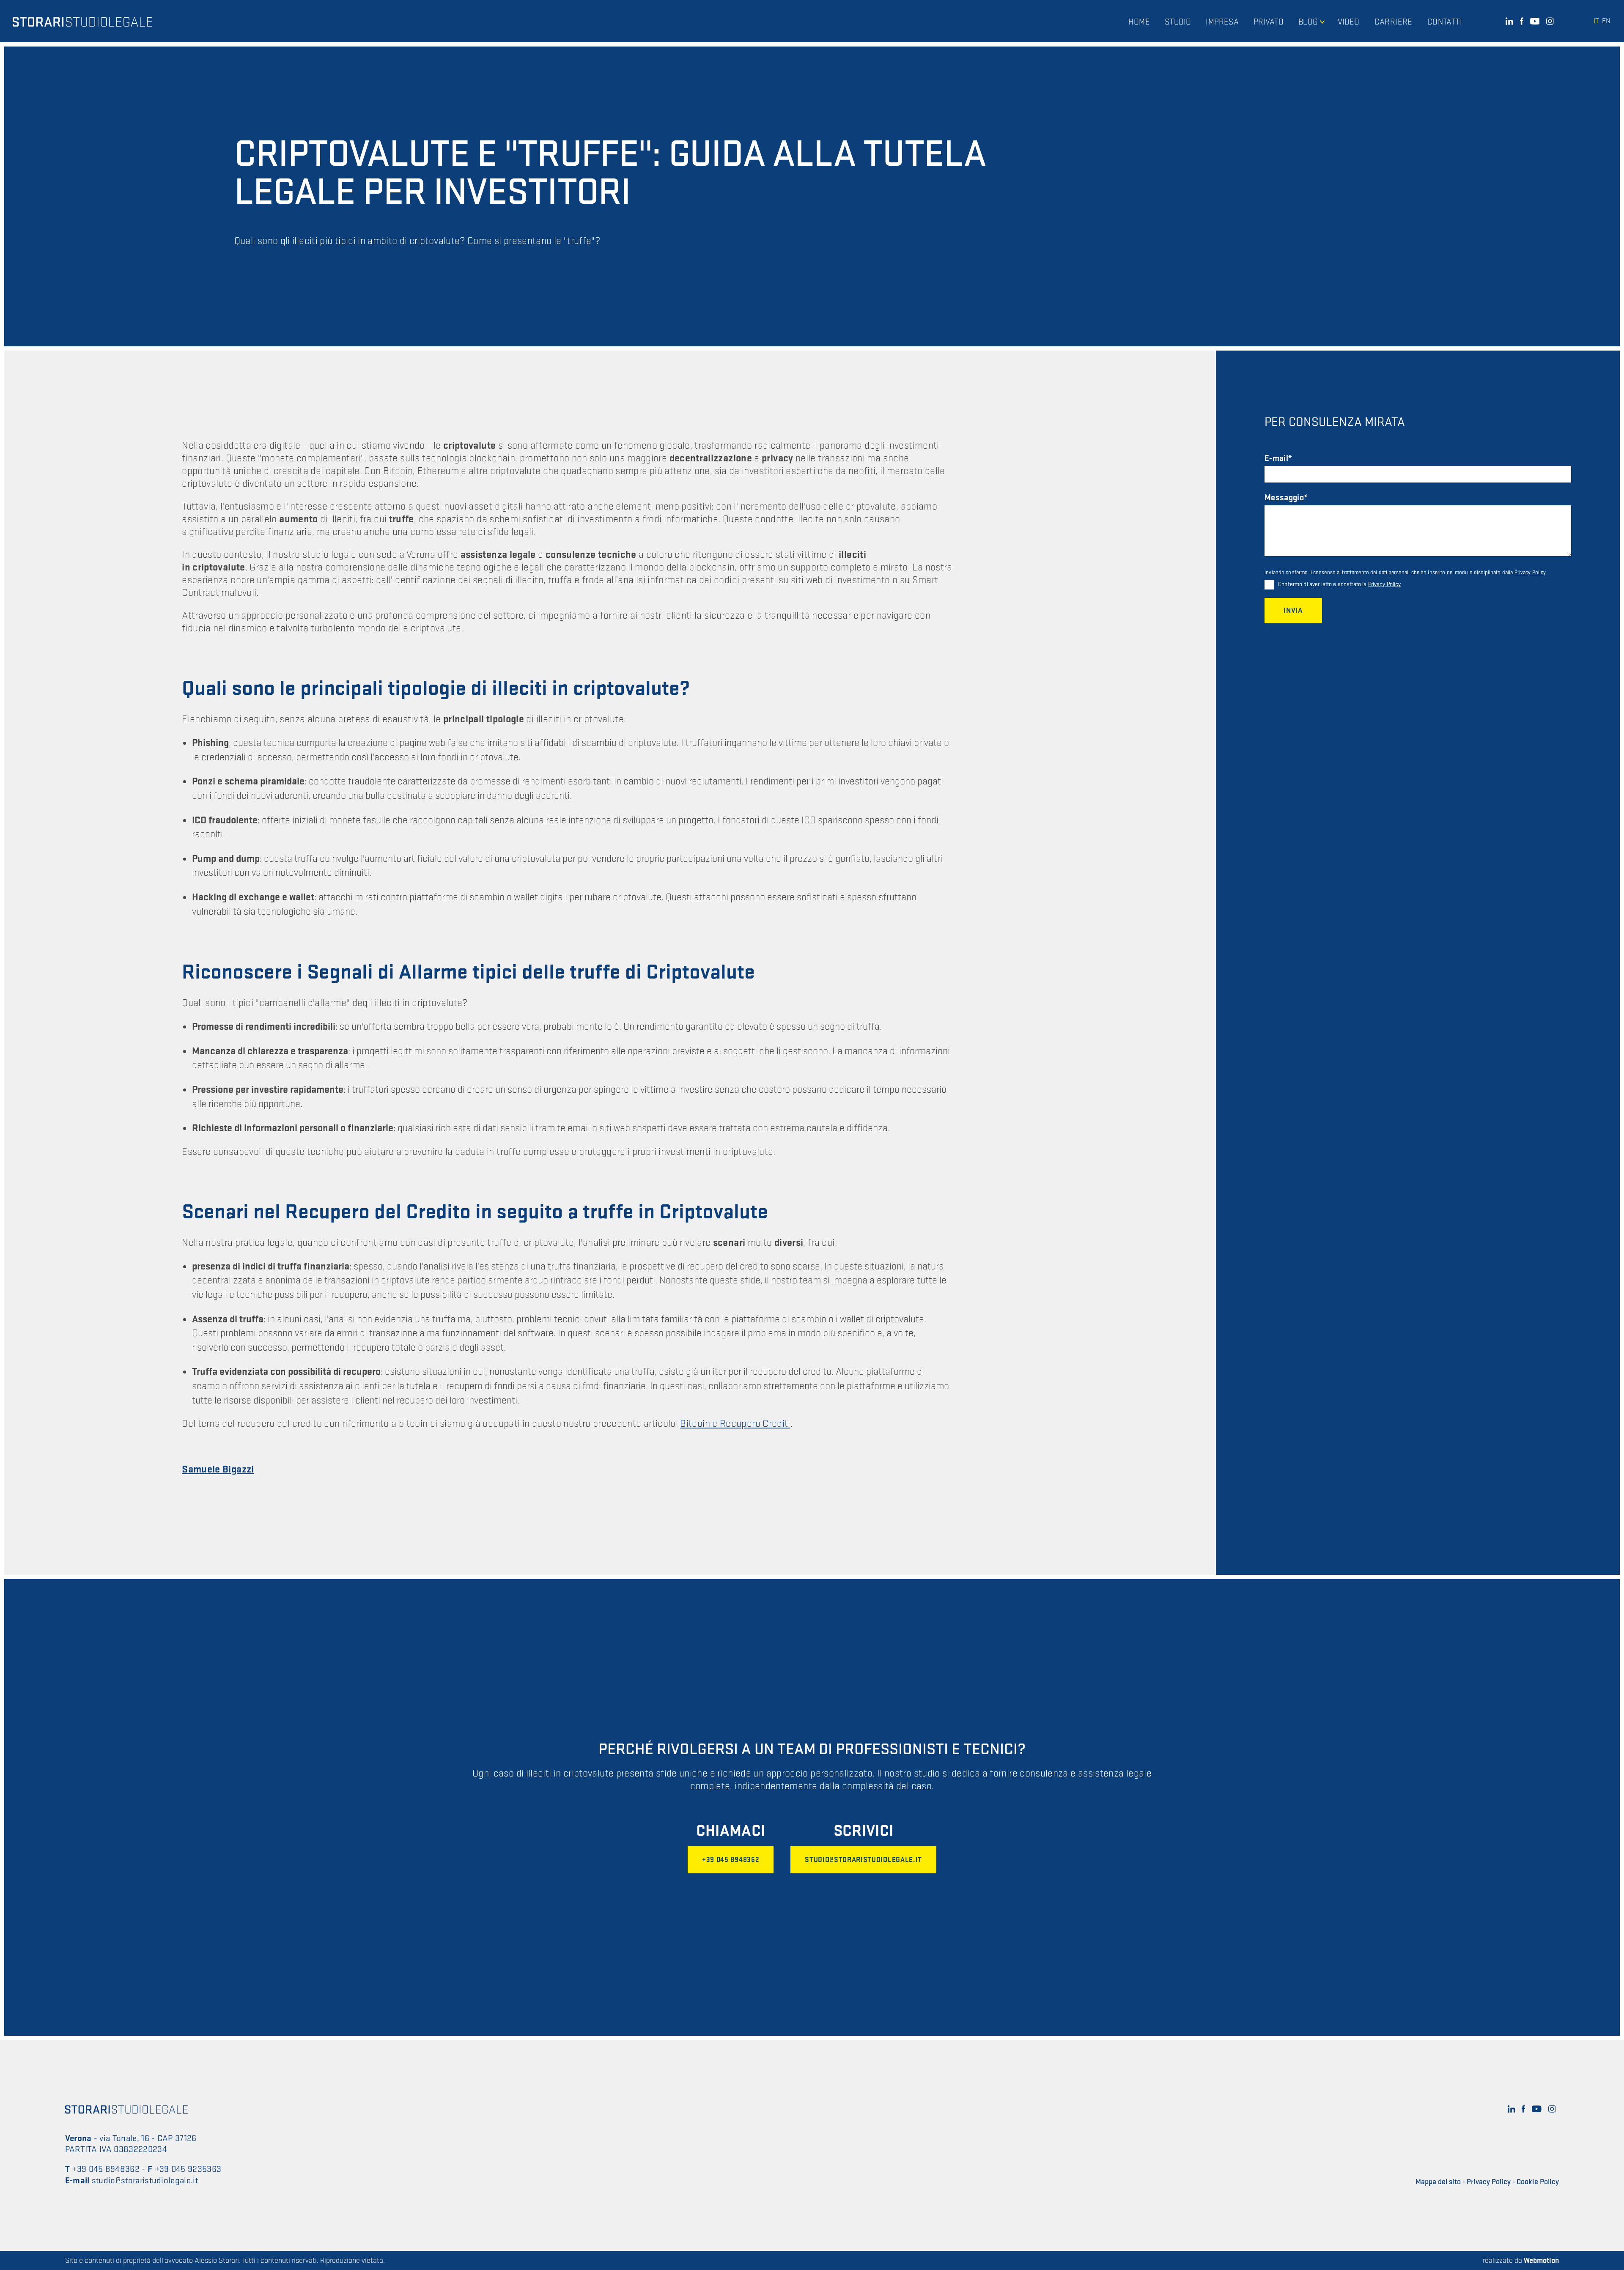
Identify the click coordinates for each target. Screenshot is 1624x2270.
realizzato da (1521, 2260)
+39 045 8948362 (731, 1860)
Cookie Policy (1538, 2182)
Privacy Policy (1530, 573)
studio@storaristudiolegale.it (863, 1860)
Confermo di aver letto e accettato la (1339, 584)
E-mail (1276, 458)
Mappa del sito (1438, 2182)
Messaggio (1284, 498)
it (1596, 21)
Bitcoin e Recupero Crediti (735, 1424)
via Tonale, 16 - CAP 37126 (148, 2138)
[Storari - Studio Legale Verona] (82, 21)
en (1606, 21)
